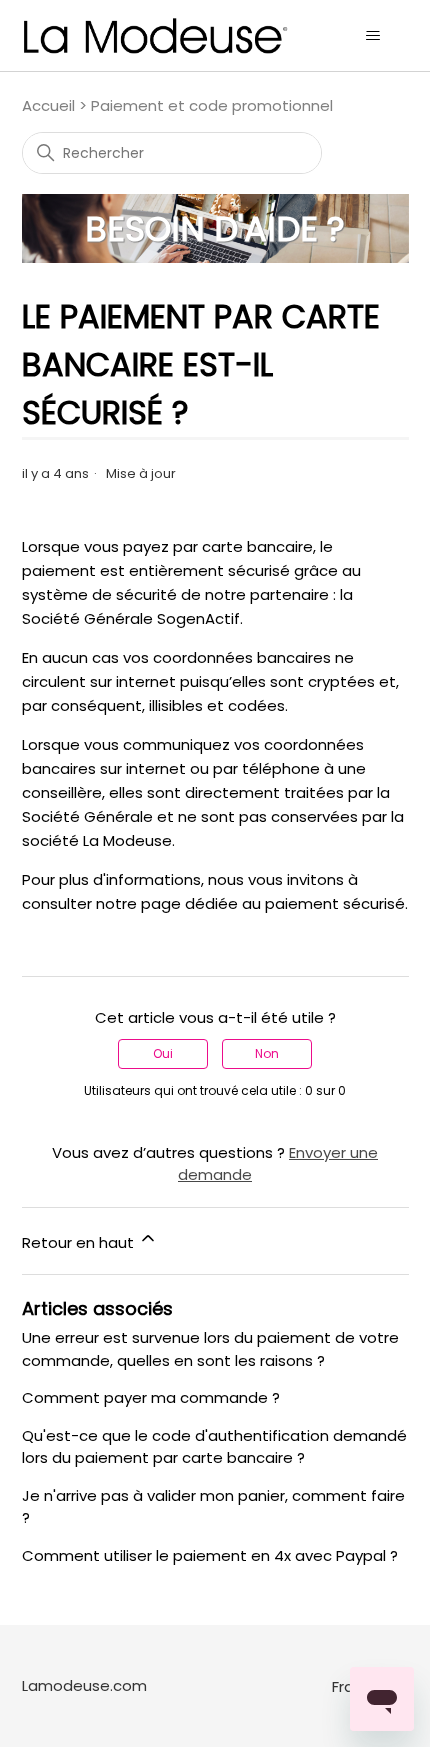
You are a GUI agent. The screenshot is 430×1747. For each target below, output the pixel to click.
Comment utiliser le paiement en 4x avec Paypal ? (210, 1555)
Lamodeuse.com (84, 1685)
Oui (163, 1053)
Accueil (48, 105)
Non (267, 1053)
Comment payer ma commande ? (151, 1397)
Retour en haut (80, 1242)
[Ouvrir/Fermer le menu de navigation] (373, 36)
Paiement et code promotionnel (212, 105)
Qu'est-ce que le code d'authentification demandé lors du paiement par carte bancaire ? (214, 1447)
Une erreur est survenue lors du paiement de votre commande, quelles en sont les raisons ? (210, 1349)
